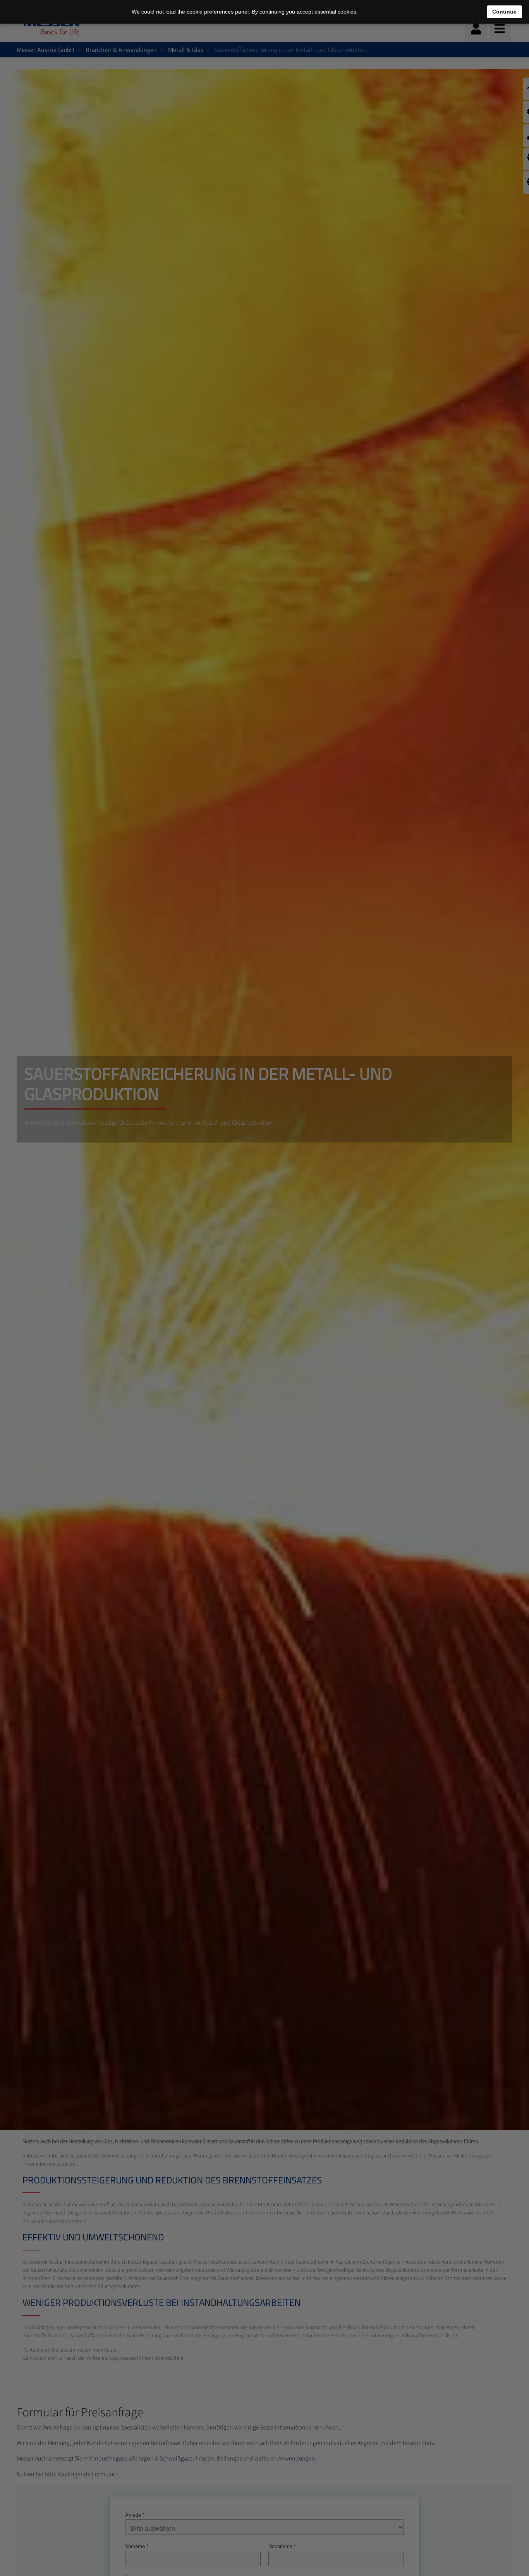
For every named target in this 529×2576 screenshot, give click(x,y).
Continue (504, 12)
